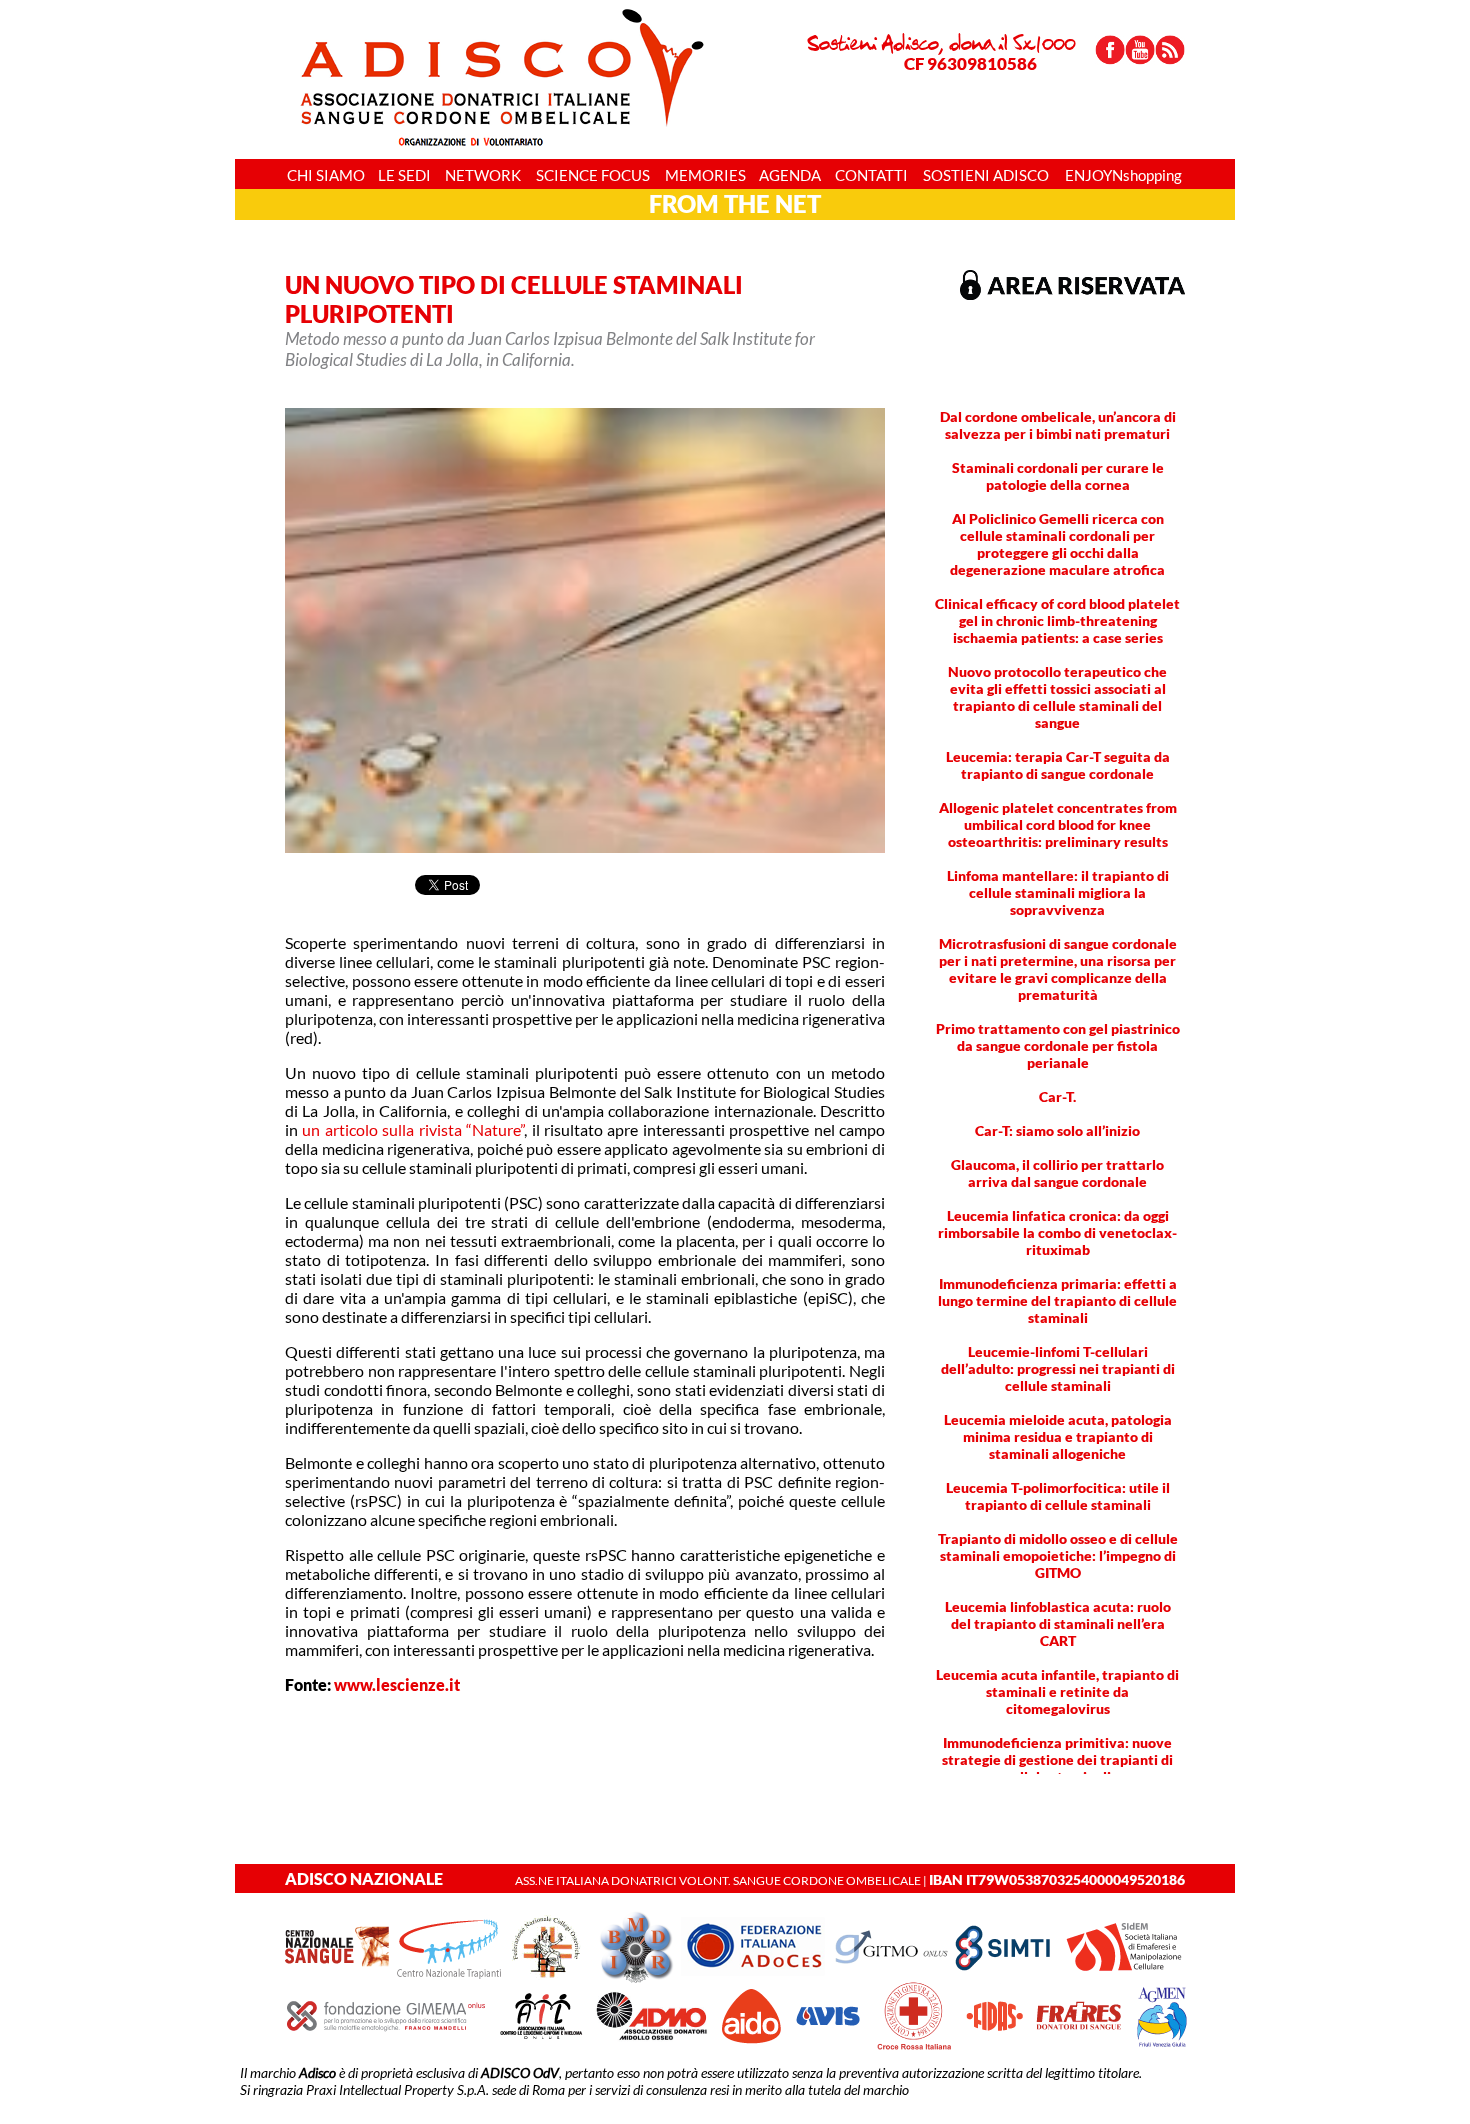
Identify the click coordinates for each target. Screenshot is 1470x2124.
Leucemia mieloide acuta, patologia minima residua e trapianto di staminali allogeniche (1058, 1436)
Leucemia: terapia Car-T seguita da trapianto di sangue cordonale (1058, 765)
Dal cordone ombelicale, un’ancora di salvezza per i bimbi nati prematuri (1058, 425)
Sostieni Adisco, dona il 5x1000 (941, 52)
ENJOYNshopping (1123, 175)
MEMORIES (705, 175)
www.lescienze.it (397, 1684)
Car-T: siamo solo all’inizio (1057, 1130)
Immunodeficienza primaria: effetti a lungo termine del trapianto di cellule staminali (1057, 1300)
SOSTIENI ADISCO (986, 175)
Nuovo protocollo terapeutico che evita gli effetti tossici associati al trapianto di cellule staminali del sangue (1057, 697)
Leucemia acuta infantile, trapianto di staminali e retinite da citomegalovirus (1057, 1691)
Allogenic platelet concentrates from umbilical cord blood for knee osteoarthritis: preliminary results (1058, 824)
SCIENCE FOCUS (593, 175)
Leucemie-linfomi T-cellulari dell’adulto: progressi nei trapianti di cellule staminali (1058, 1368)
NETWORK (483, 175)
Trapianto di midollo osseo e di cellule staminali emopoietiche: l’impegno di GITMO (1058, 1555)
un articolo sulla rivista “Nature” (413, 1129)
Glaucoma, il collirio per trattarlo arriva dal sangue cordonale (1057, 1173)
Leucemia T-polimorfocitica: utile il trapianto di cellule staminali (1058, 1496)
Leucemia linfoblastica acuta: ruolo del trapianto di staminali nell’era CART (1058, 1623)
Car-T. (1057, 1096)
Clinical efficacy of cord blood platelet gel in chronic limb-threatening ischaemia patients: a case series (1057, 620)
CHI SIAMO (326, 175)
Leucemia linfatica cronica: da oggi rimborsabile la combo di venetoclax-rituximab (1057, 1232)
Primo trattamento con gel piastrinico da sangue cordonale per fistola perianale (1058, 1045)
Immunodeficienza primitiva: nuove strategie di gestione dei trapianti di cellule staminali (1057, 1759)
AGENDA (790, 175)
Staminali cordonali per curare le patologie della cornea (1058, 476)
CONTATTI (871, 175)
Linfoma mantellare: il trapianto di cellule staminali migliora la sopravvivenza (1058, 892)
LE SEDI (404, 175)
